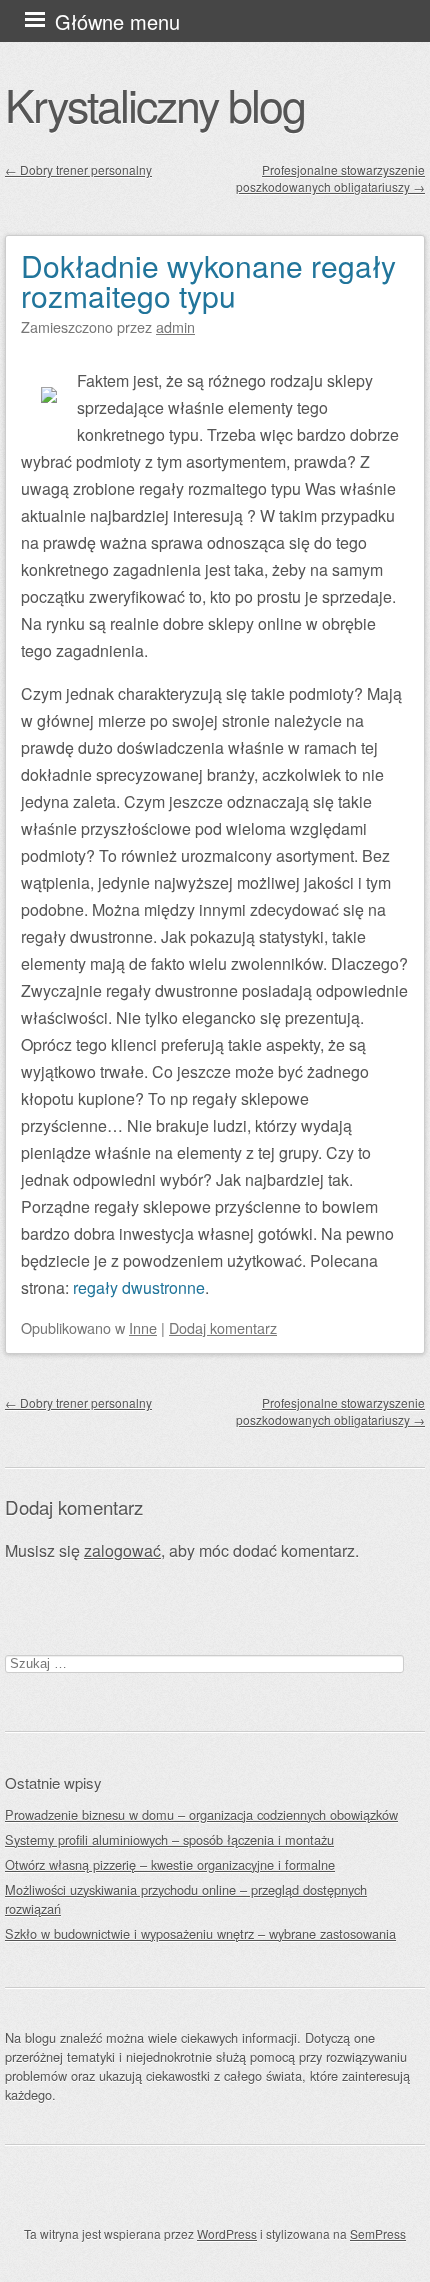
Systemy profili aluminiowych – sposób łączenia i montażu (169, 1839)
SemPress (378, 2233)
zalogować (122, 1550)
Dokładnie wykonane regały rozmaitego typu (208, 280)
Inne (143, 1327)
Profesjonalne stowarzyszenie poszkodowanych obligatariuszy (330, 178)
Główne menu (117, 21)
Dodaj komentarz (223, 1327)
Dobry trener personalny (78, 169)
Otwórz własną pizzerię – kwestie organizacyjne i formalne (170, 1864)
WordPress (227, 2233)
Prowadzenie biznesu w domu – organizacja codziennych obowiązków (201, 1814)
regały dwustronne (139, 1287)
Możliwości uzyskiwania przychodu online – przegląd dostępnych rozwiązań (186, 1899)
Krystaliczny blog (155, 104)
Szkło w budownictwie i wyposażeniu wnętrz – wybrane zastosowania (200, 1933)
